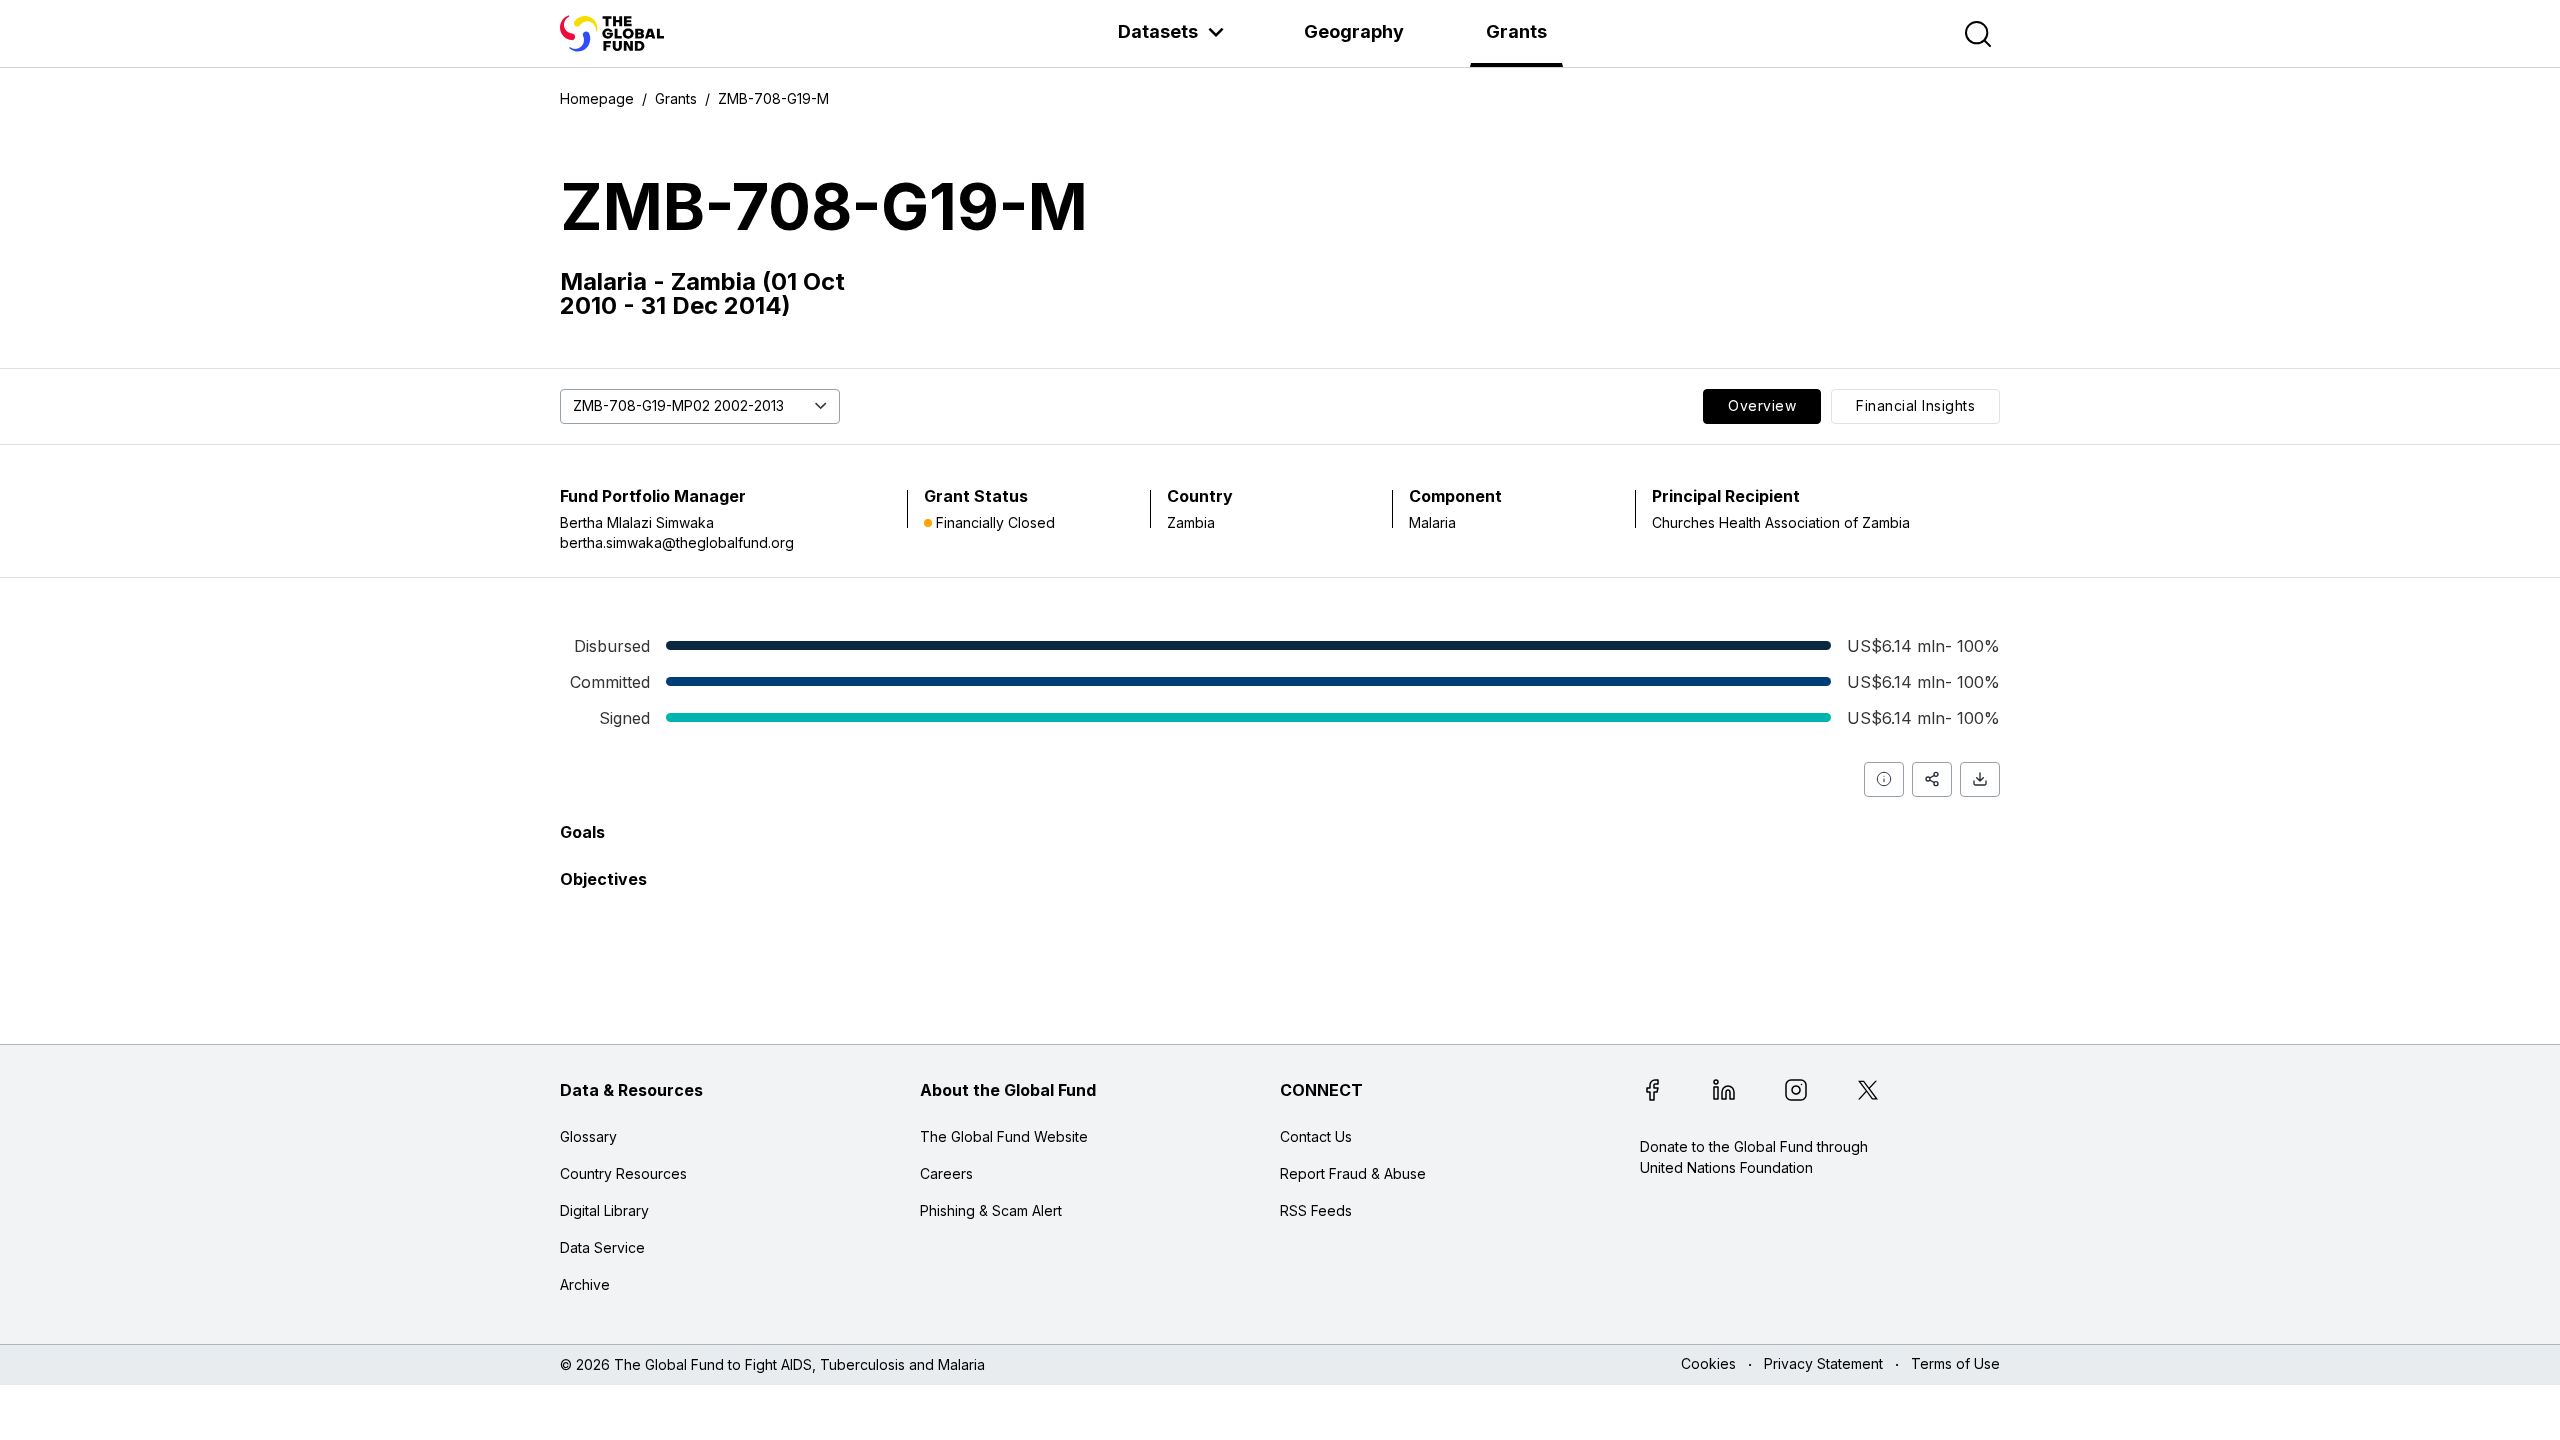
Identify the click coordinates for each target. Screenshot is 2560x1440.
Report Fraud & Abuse (1353, 1173)
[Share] (1932, 779)
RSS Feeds (1316, 1210)
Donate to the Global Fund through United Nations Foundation (1754, 1157)
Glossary (588, 1136)
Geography (1354, 31)
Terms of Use (1955, 1364)
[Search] (1978, 34)
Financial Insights (1915, 405)
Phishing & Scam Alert (991, 1210)
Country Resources (623, 1173)
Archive (585, 1284)
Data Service (602, 1247)
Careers (946, 1173)
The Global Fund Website (1004, 1136)
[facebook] (1652, 1093)
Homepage (597, 98)
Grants (1516, 31)
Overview (1762, 405)
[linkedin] (1724, 1093)
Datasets (1158, 31)
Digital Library (604, 1210)
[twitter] (1868, 1093)
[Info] (1884, 779)
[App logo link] (612, 33)
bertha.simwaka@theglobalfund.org (677, 542)
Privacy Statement (1823, 1364)
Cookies (1708, 1364)
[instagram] (1796, 1093)
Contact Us (1316, 1136)
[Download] (1980, 779)
